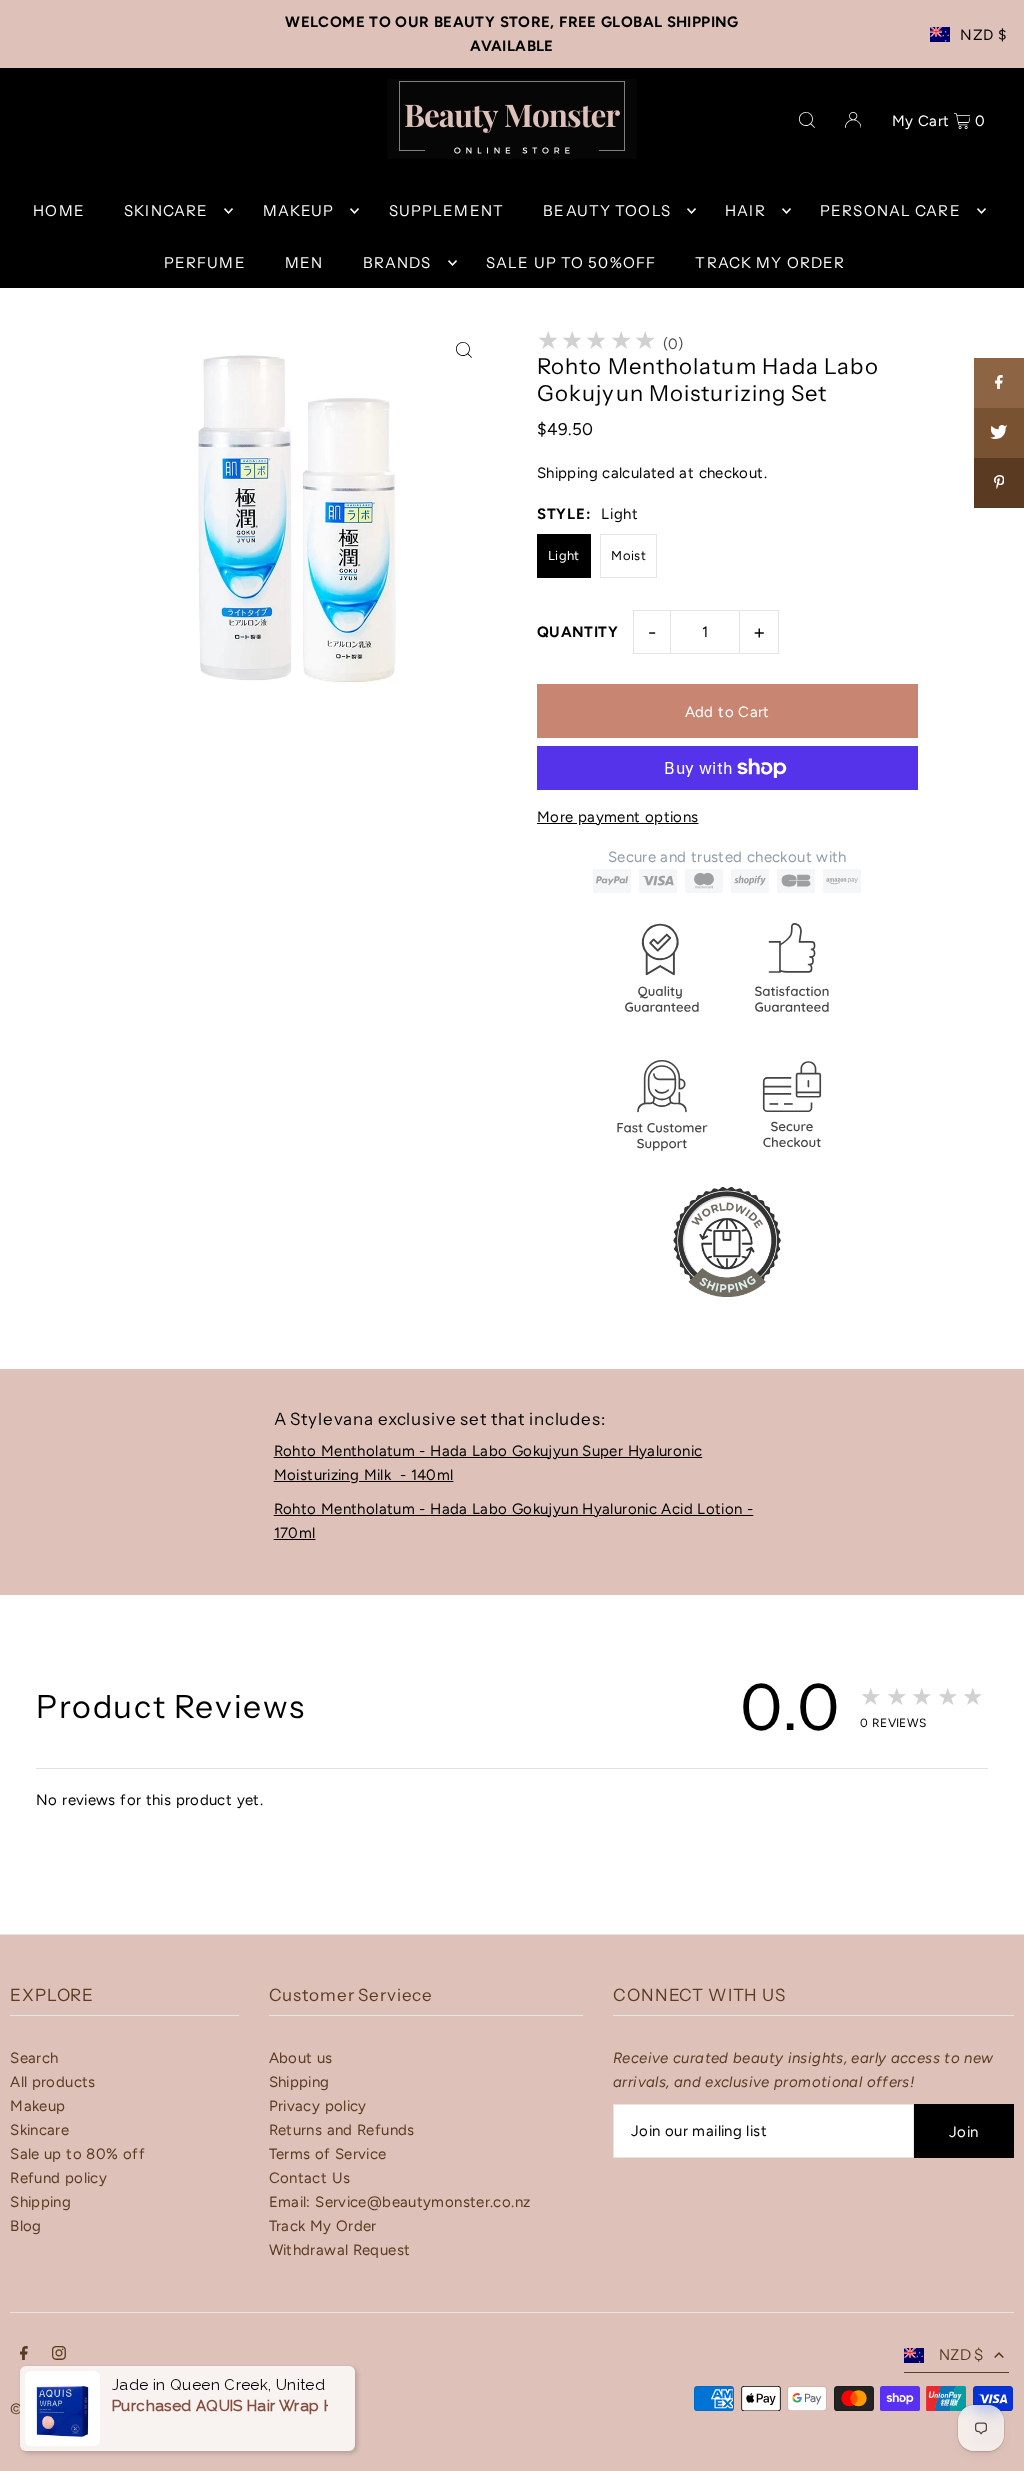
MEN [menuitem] (304, 262)
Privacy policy (318, 2106)
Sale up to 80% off (77, 2154)
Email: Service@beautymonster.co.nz (400, 2202)
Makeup (37, 2106)
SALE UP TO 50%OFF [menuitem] (571, 262)
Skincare (39, 2130)
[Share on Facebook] (999, 383)
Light (564, 555)
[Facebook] (24, 2355)
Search (34, 2058)
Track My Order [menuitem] (770, 262)
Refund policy (58, 2178)
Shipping (567, 473)
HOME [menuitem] (59, 210)
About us (301, 2058)
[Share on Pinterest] (999, 483)
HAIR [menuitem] (745, 210)
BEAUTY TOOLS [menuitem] (607, 210)
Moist (628, 555)
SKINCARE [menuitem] (166, 210)
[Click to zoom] (464, 350)
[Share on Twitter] (999, 433)
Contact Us (310, 2178)
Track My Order (323, 2226)
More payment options (618, 817)
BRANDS (397, 262)
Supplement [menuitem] (446, 210)
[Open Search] (807, 119)
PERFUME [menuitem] (205, 262)
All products (53, 2082)
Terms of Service (328, 2154)
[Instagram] (59, 2355)
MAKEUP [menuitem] (299, 210)
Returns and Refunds (342, 2130)
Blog (26, 2226)
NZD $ (983, 35)
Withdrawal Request (340, 2250)
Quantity (577, 632)
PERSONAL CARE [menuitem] (890, 210)
